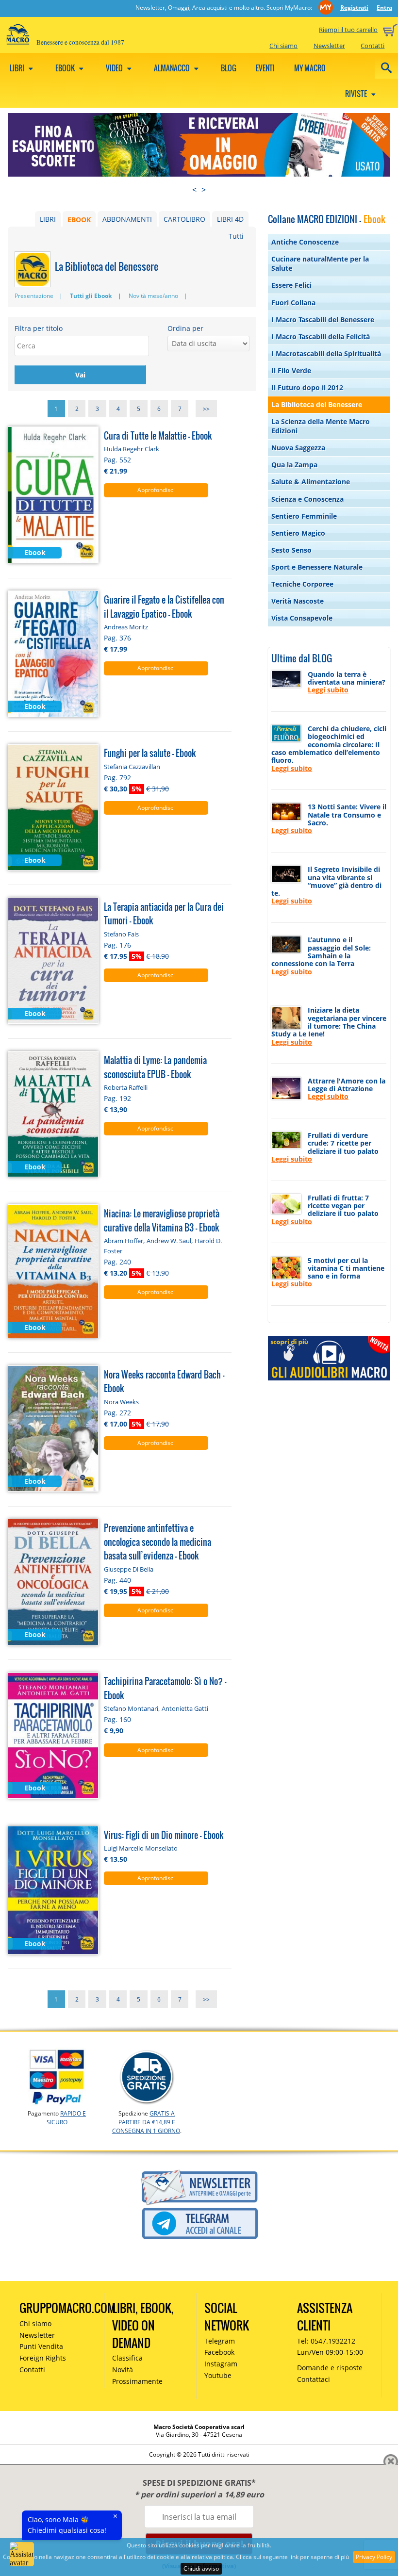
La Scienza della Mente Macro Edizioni (321, 426)
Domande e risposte (330, 2368)
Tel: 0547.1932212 (326, 2341)
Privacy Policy (374, 2557)
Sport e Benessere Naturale (317, 567)
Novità (123, 2370)
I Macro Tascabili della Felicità (321, 336)
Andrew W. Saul (169, 1241)
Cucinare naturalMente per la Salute (320, 263)
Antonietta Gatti (185, 1708)
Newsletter (329, 46)
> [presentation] (204, 190)
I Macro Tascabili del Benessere (323, 320)
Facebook (219, 2352)
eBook (66, 68)
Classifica (127, 2358)
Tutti (236, 236)
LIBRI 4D (230, 219)
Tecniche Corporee (302, 584)
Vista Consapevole (302, 618)
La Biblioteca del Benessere (317, 404)
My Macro (310, 68)
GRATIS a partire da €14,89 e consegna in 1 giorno (146, 2122)
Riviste (357, 94)
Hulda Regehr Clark (132, 449)
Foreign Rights (43, 2358)
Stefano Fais (121, 934)
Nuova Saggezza (298, 448)
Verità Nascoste (298, 601)
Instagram (221, 2364)
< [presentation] (194, 190)
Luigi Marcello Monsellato (141, 1848)
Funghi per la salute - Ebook (150, 753)
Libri (18, 68)
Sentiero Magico (298, 533)
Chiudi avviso (201, 2568)
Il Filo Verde (291, 370)
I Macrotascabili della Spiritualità (326, 353)
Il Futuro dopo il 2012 (307, 387)
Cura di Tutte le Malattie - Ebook (158, 435)
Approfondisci (156, 490)
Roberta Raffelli (126, 1087)
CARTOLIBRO (184, 219)
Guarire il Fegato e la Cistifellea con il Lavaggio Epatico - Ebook (164, 607)
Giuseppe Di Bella (129, 1569)
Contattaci (314, 2379)
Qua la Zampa (294, 465)
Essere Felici (291, 285)
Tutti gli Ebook (91, 296)
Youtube (218, 2375)
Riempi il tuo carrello (348, 30)
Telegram (220, 2341)
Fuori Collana (293, 303)
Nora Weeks (121, 1402)
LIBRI (48, 219)
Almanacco (173, 68)
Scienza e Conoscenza (307, 499)
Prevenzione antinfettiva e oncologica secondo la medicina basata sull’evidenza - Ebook (158, 1542)
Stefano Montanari (131, 1708)
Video (115, 68)
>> (206, 408)
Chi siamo (283, 46)
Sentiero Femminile (304, 516)
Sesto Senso (291, 550)
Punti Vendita (41, 2346)
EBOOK (79, 219)
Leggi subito (328, 690)
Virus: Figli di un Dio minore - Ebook (164, 1835)
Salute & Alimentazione (311, 482)
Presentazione (34, 296)
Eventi (265, 68)
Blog (229, 68)
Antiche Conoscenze (305, 242)
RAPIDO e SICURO (66, 2118)
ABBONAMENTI (127, 219)
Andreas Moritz (126, 627)
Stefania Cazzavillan (132, 767)
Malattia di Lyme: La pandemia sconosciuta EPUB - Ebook (155, 1067)
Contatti (373, 46)
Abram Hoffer (124, 1241)
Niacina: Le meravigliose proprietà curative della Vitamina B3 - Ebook (162, 1220)
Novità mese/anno (153, 296)
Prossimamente (137, 2381)
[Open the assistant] (22, 2554)
